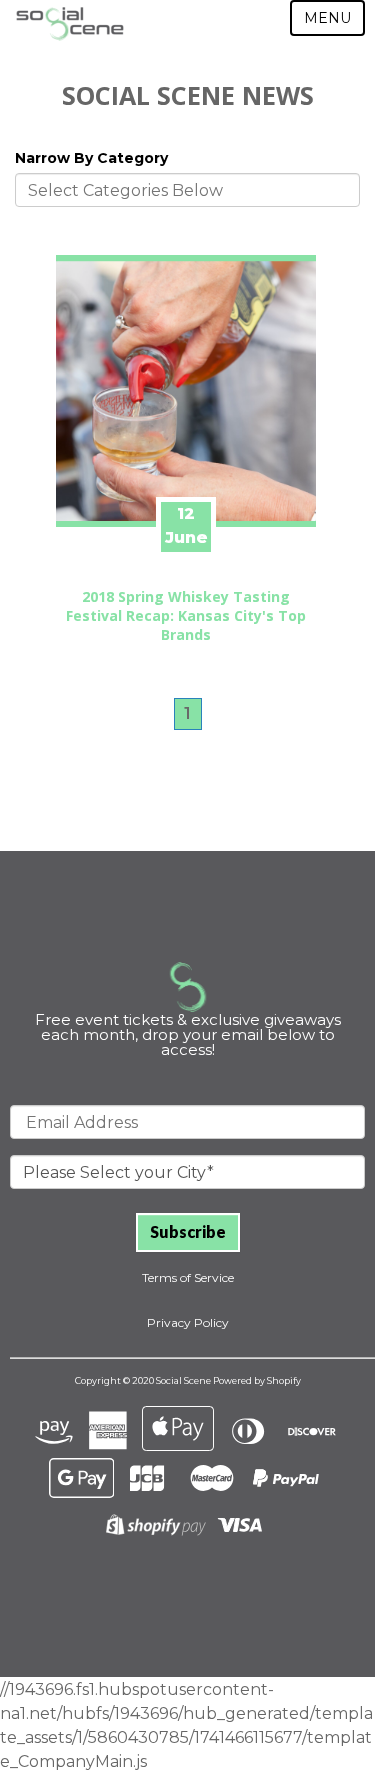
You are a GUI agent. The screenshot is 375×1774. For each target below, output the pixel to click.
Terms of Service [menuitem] (188, 1277)
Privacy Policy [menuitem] (188, 1322)
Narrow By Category (91, 158)
